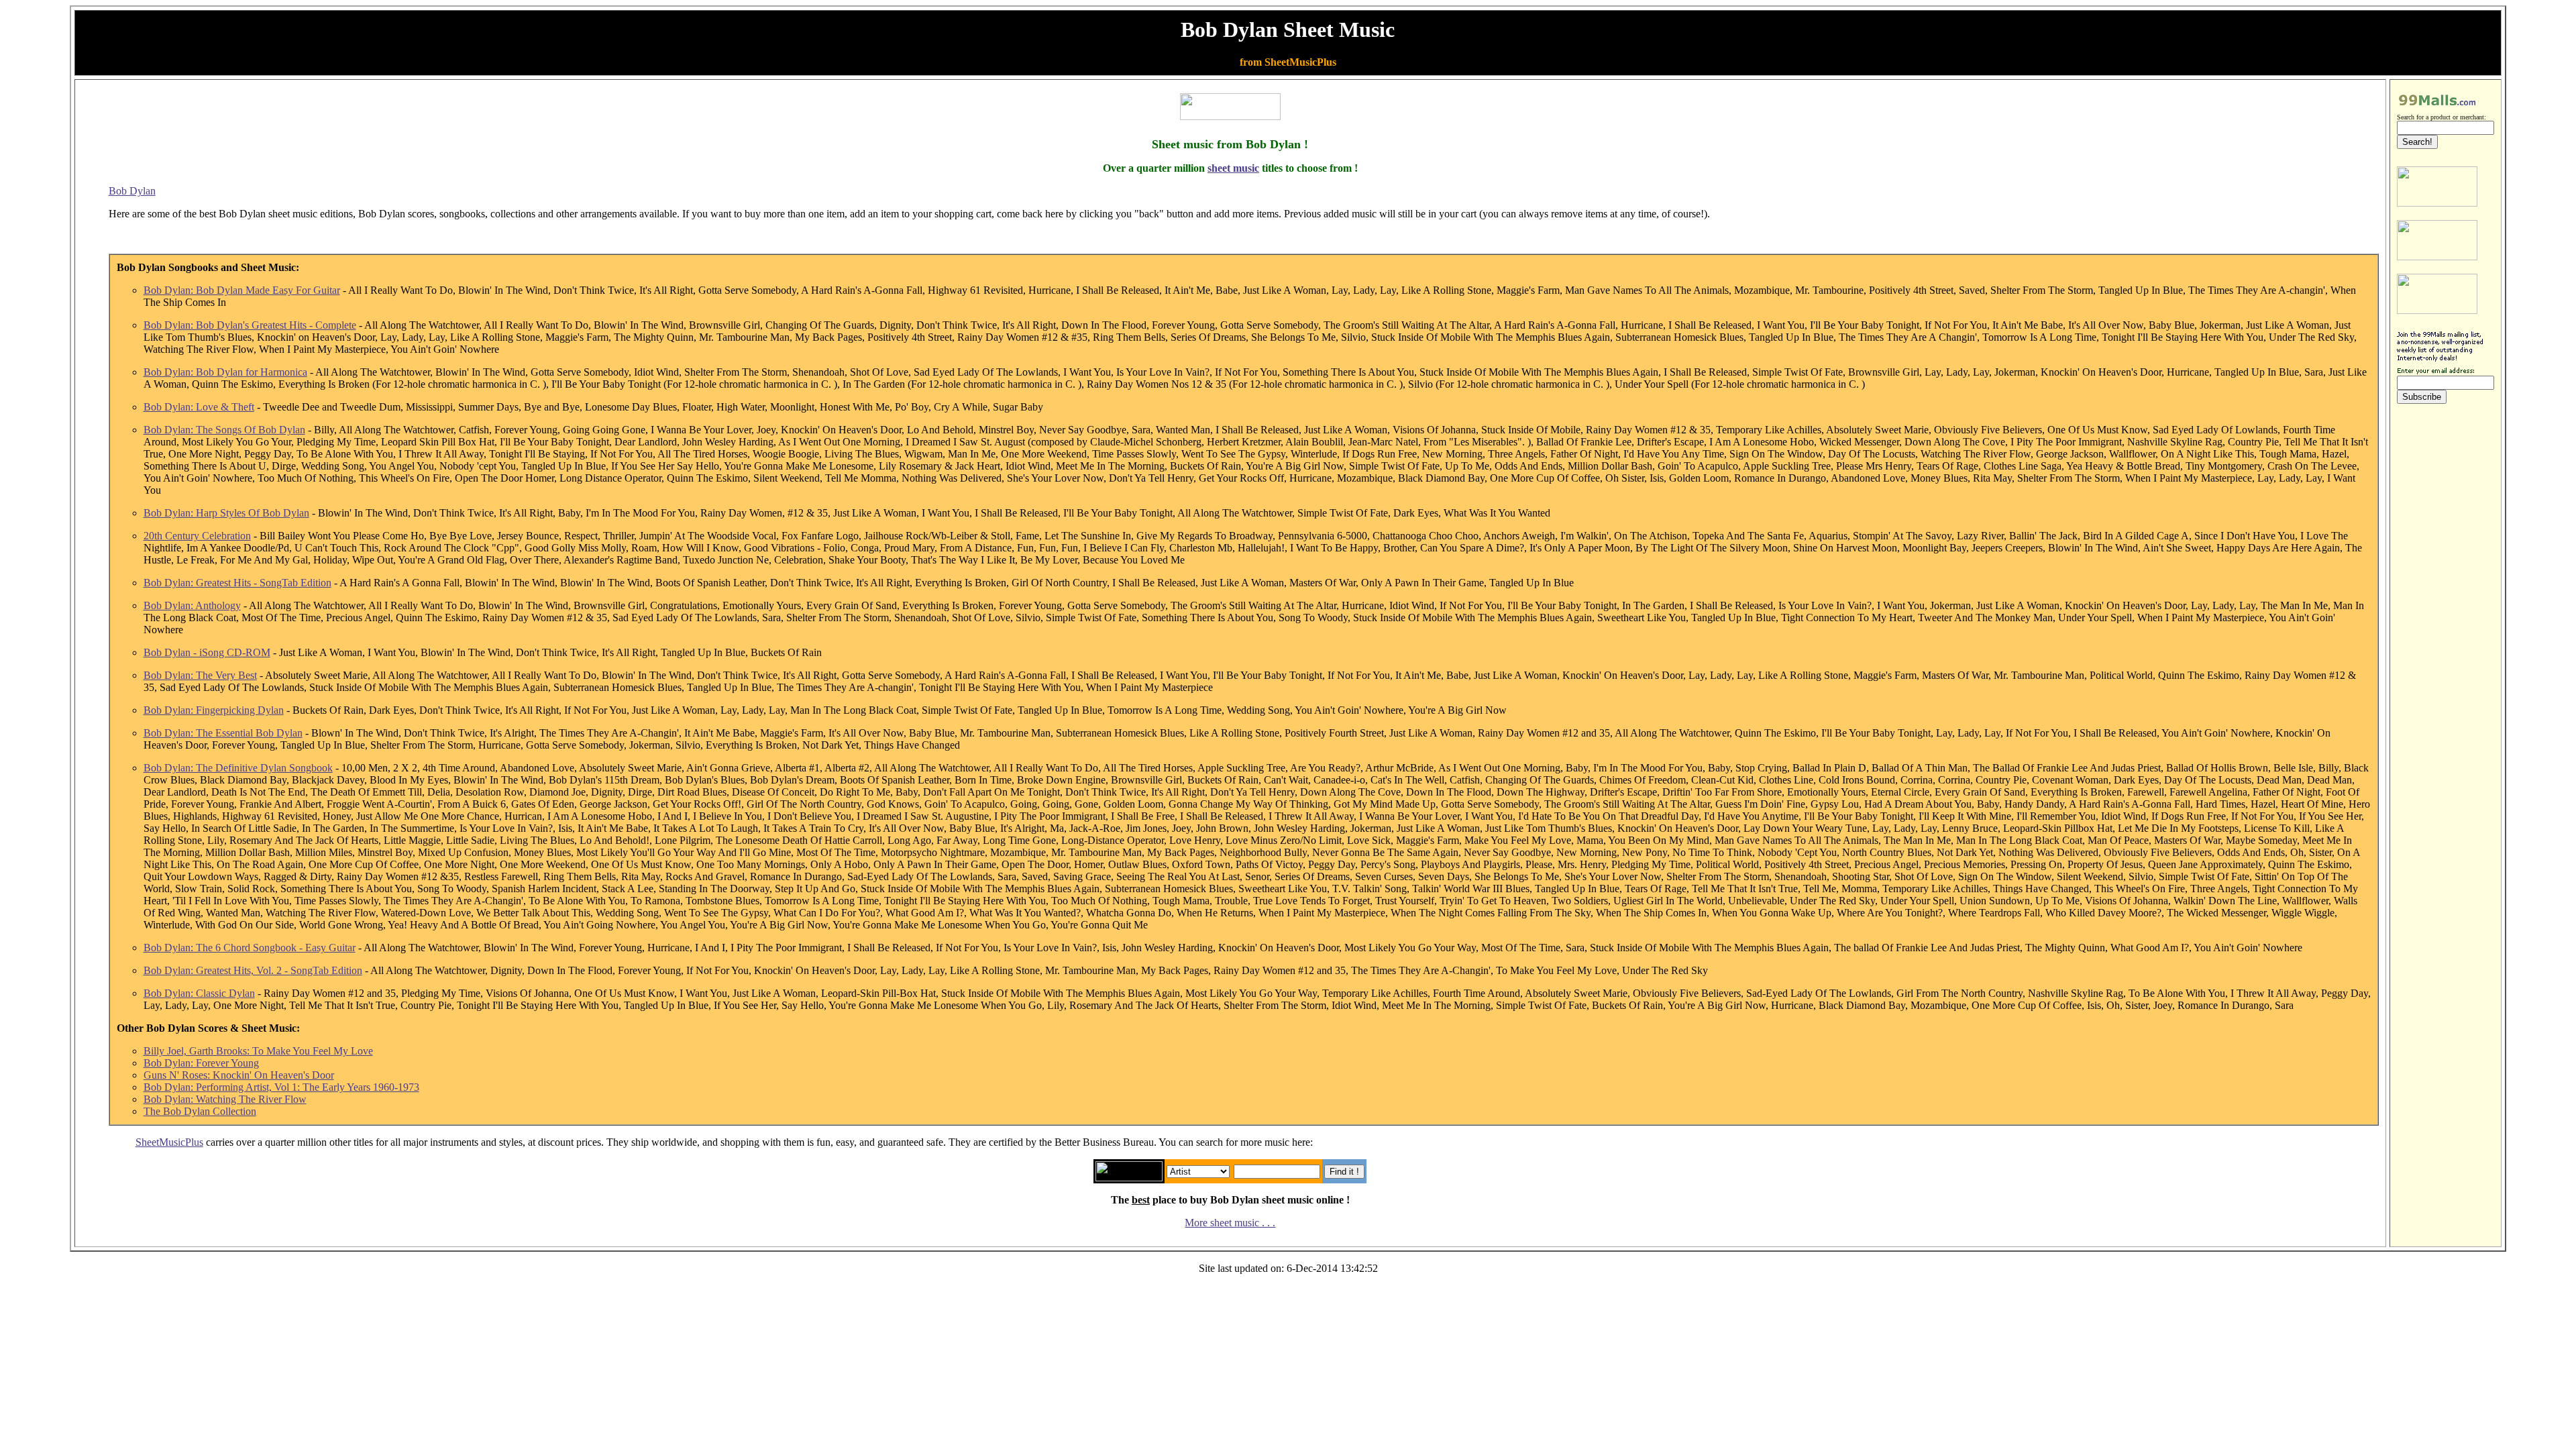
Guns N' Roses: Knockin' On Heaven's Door (239, 1075)
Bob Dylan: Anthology (192, 605)
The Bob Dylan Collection (200, 1111)
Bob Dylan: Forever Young (201, 1063)
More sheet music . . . (1230, 1223)
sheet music (1233, 168)
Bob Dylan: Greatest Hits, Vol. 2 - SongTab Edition (253, 970)
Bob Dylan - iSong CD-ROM (207, 652)
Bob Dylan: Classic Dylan (199, 993)
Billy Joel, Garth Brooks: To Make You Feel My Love (258, 1051)
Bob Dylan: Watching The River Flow (225, 1099)
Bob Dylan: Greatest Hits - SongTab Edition (237, 583)
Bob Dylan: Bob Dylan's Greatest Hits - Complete (250, 325)
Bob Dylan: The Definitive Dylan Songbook (238, 768)
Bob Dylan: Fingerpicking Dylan (214, 710)
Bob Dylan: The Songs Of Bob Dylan (224, 430)
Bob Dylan (132, 191)
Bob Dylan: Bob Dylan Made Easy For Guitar (242, 290)
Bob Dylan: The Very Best (200, 675)
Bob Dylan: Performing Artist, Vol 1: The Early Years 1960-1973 (281, 1087)
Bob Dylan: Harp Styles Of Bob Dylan (226, 513)
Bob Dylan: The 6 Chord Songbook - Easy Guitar (250, 948)
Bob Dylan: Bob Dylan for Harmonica (225, 372)
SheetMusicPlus (169, 1142)
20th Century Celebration (197, 536)
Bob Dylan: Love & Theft (199, 407)
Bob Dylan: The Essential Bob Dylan (223, 733)
